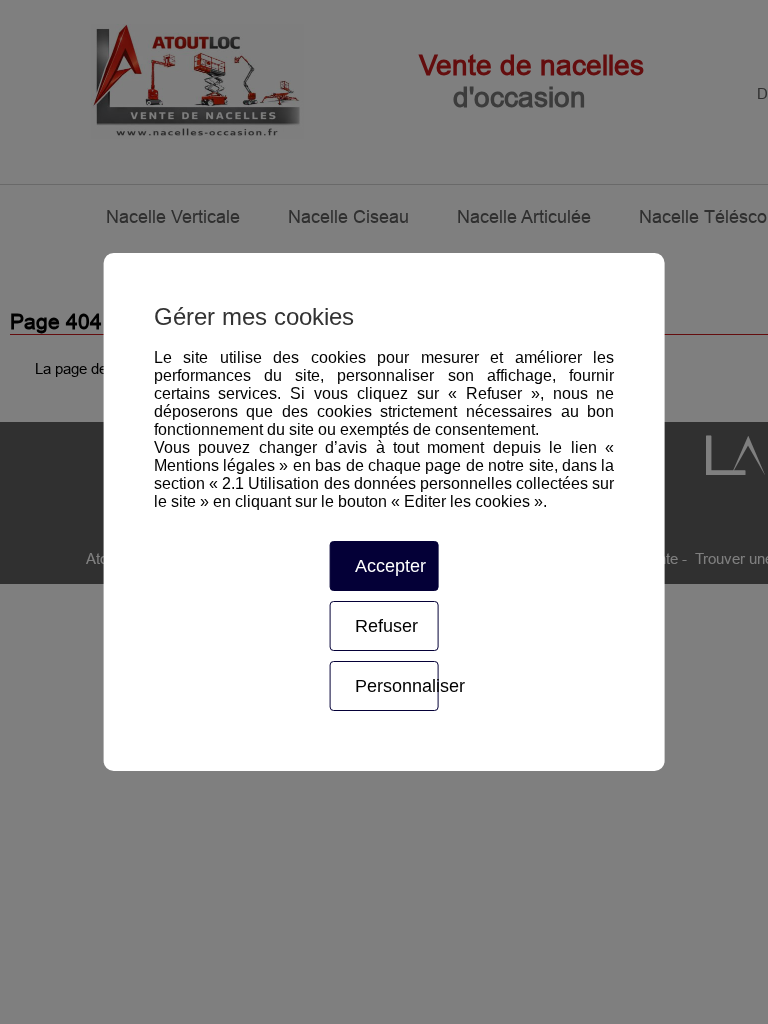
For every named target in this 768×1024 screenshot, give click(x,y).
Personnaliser (396, 686)
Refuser (386, 626)
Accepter (390, 566)
